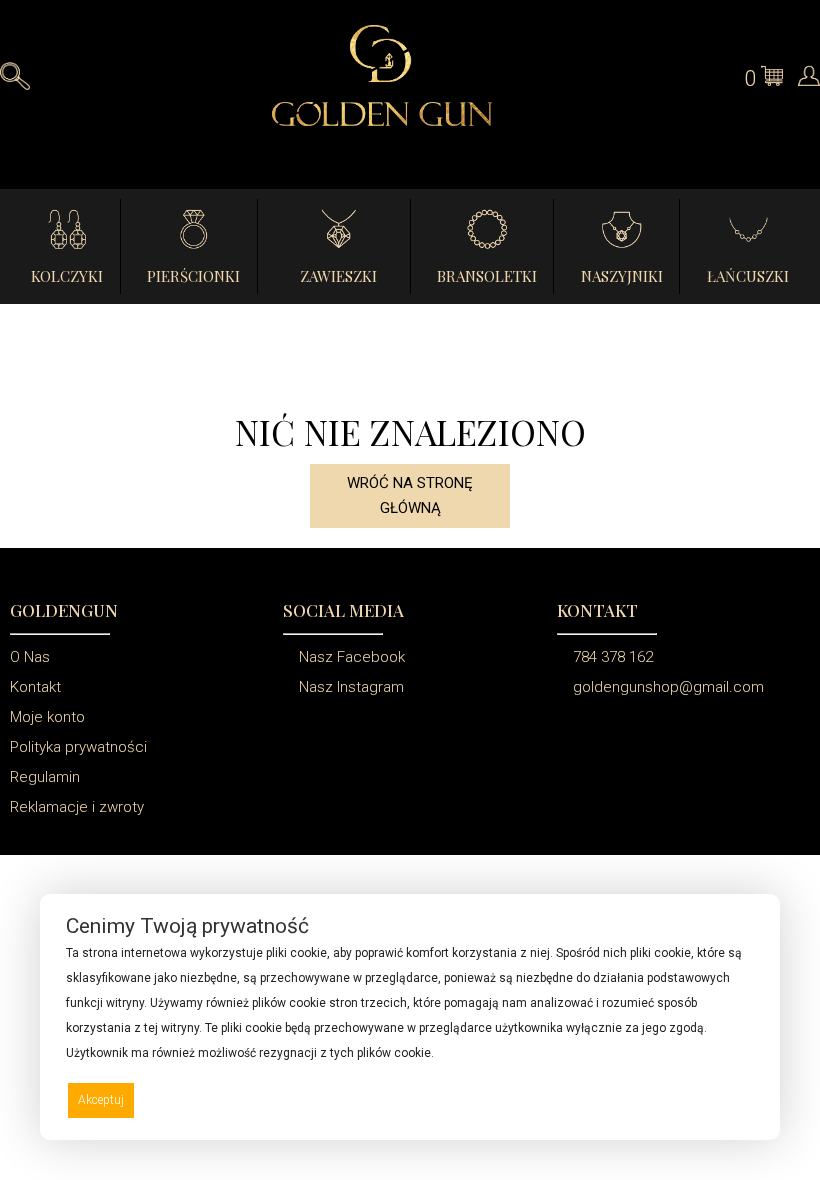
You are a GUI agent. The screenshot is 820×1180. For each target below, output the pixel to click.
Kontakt (35, 687)
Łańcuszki (748, 276)
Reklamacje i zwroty (77, 807)
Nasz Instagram (349, 687)
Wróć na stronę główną (410, 495)
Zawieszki (338, 276)
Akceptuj (101, 1100)
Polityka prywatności (78, 747)
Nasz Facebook (350, 657)
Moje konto (47, 717)
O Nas (30, 657)
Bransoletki (487, 276)
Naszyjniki (622, 276)
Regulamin (45, 777)
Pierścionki (193, 276)
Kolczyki (67, 276)
